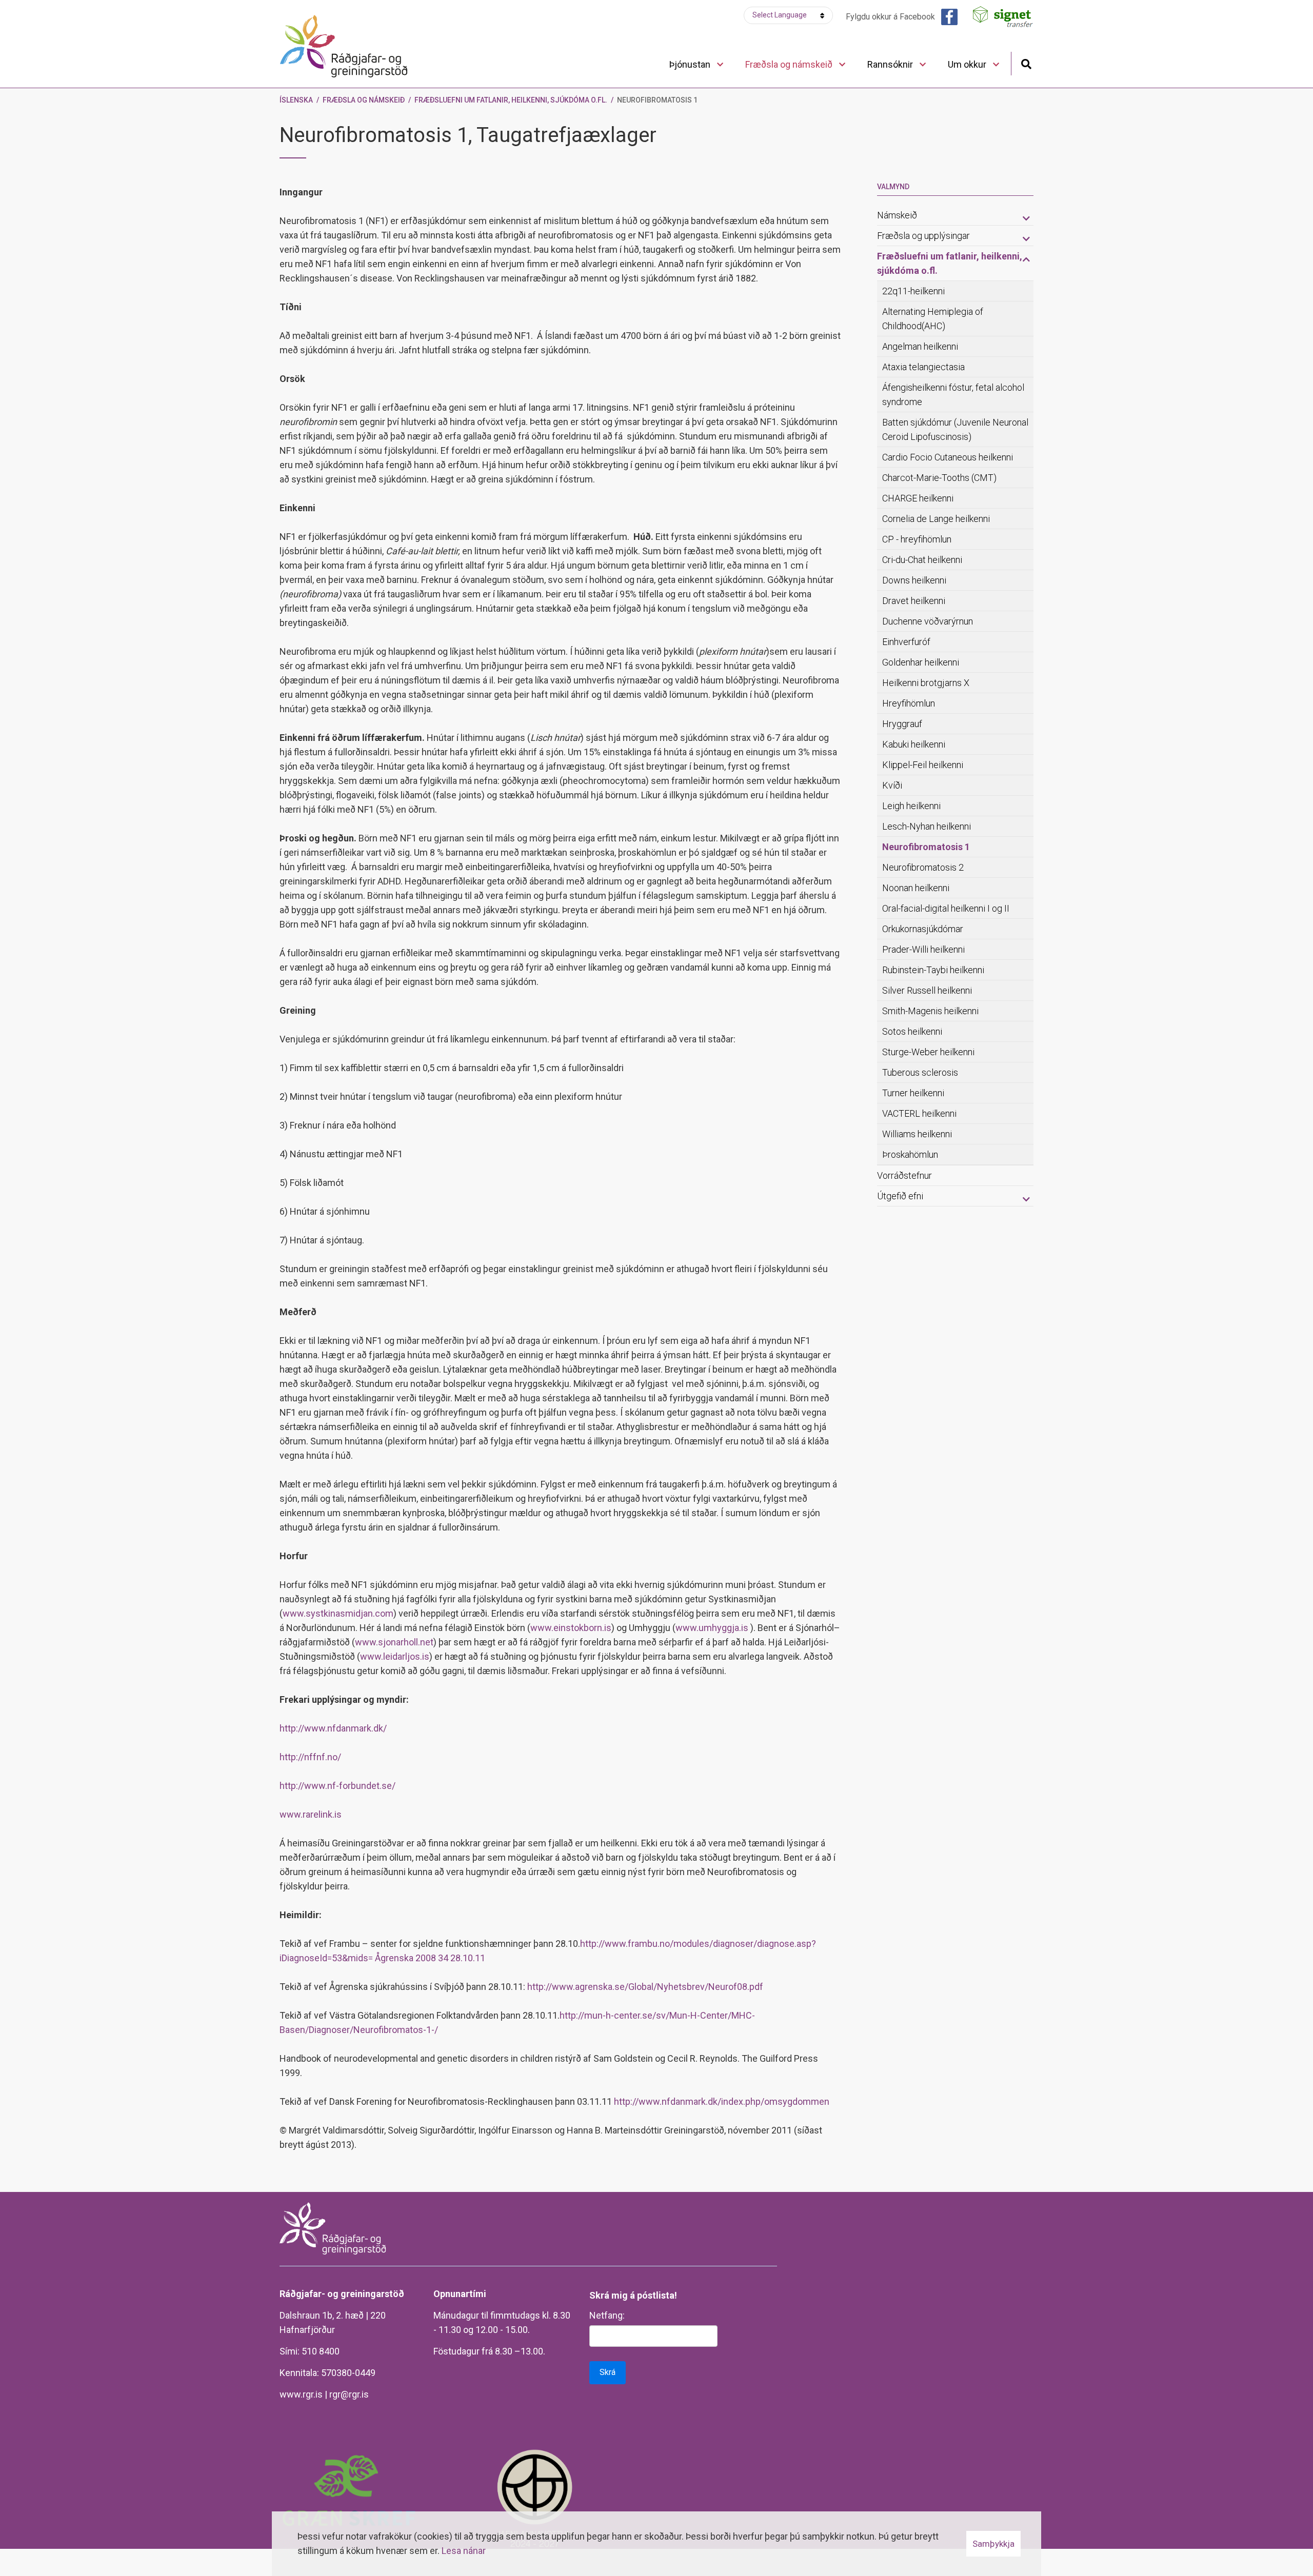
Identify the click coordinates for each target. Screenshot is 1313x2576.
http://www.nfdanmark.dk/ (333, 1728)
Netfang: (607, 2315)
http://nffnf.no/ (310, 1757)
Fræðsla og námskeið (364, 100)
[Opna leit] (1026, 63)
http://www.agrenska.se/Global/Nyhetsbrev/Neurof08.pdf (645, 1987)
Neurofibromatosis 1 (657, 100)
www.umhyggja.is (712, 1628)
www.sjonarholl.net (394, 1642)
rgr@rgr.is (349, 2394)
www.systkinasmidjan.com (338, 1613)
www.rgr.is (301, 2394)
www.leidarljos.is (395, 1656)
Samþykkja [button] (993, 2544)
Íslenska (296, 100)
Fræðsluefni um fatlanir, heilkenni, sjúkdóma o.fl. (511, 100)
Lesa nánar (464, 2551)
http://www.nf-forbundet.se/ (337, 1786)
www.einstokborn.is (571, 1628)
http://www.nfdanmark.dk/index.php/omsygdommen (722, 2101)
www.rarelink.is (311, 1814)
